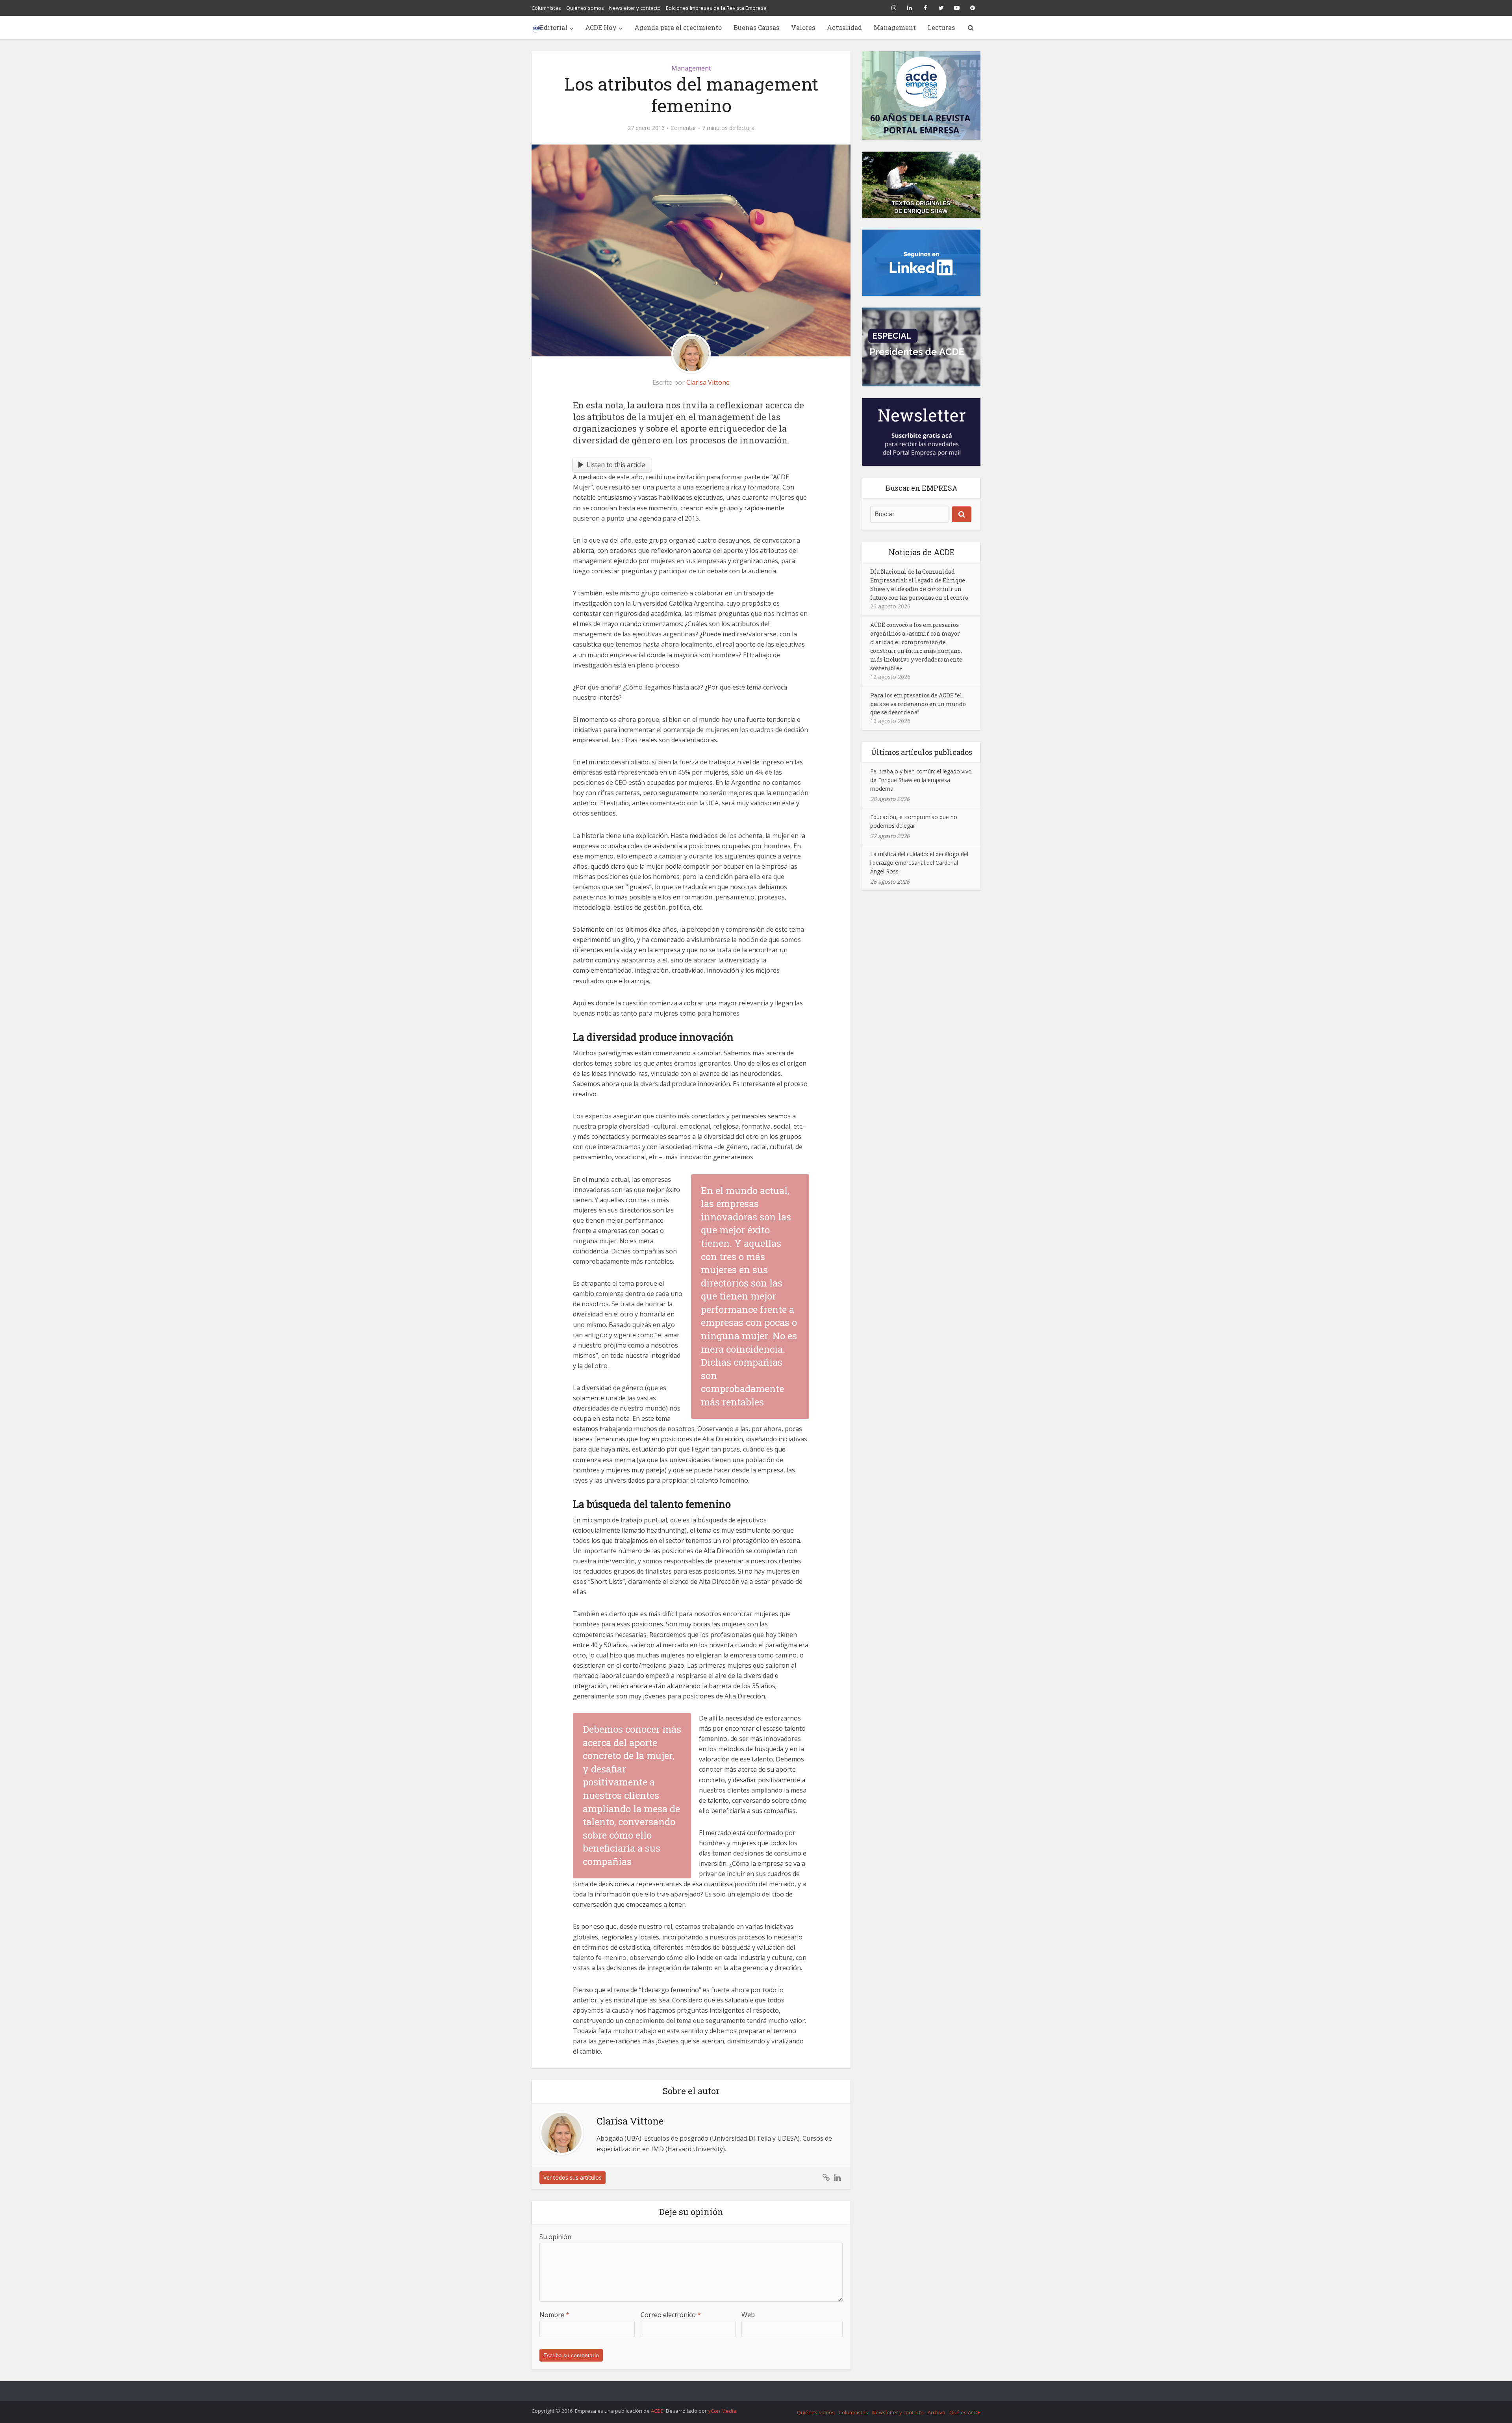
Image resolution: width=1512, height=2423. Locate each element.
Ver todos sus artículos (573, 2177)
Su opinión (555, 2237)
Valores (803, 27)
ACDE (657, 2411)
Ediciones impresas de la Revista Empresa (716, 8)
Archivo (937, 2412)
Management (895, 27)
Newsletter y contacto (635, 8)
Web (748, 2315)
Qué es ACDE (965, 2412)
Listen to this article (616, 465)
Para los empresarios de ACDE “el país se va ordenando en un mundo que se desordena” (918, 704)
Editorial (554, 27)
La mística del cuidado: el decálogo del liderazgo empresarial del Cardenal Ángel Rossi (919, 863)
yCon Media (722, 2411)
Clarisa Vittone (708, 382)
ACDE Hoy (601, 27)
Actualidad (844, 27)
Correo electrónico (671, 2315)
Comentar (683, 128)
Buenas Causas (756, 27)
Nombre (554, 2315)
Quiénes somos (585, 8)
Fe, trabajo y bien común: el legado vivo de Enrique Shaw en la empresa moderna (921, 780)
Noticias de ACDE (922, 552)
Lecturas (941, 27)
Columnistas (546, 8)
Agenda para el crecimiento (678, 27)
